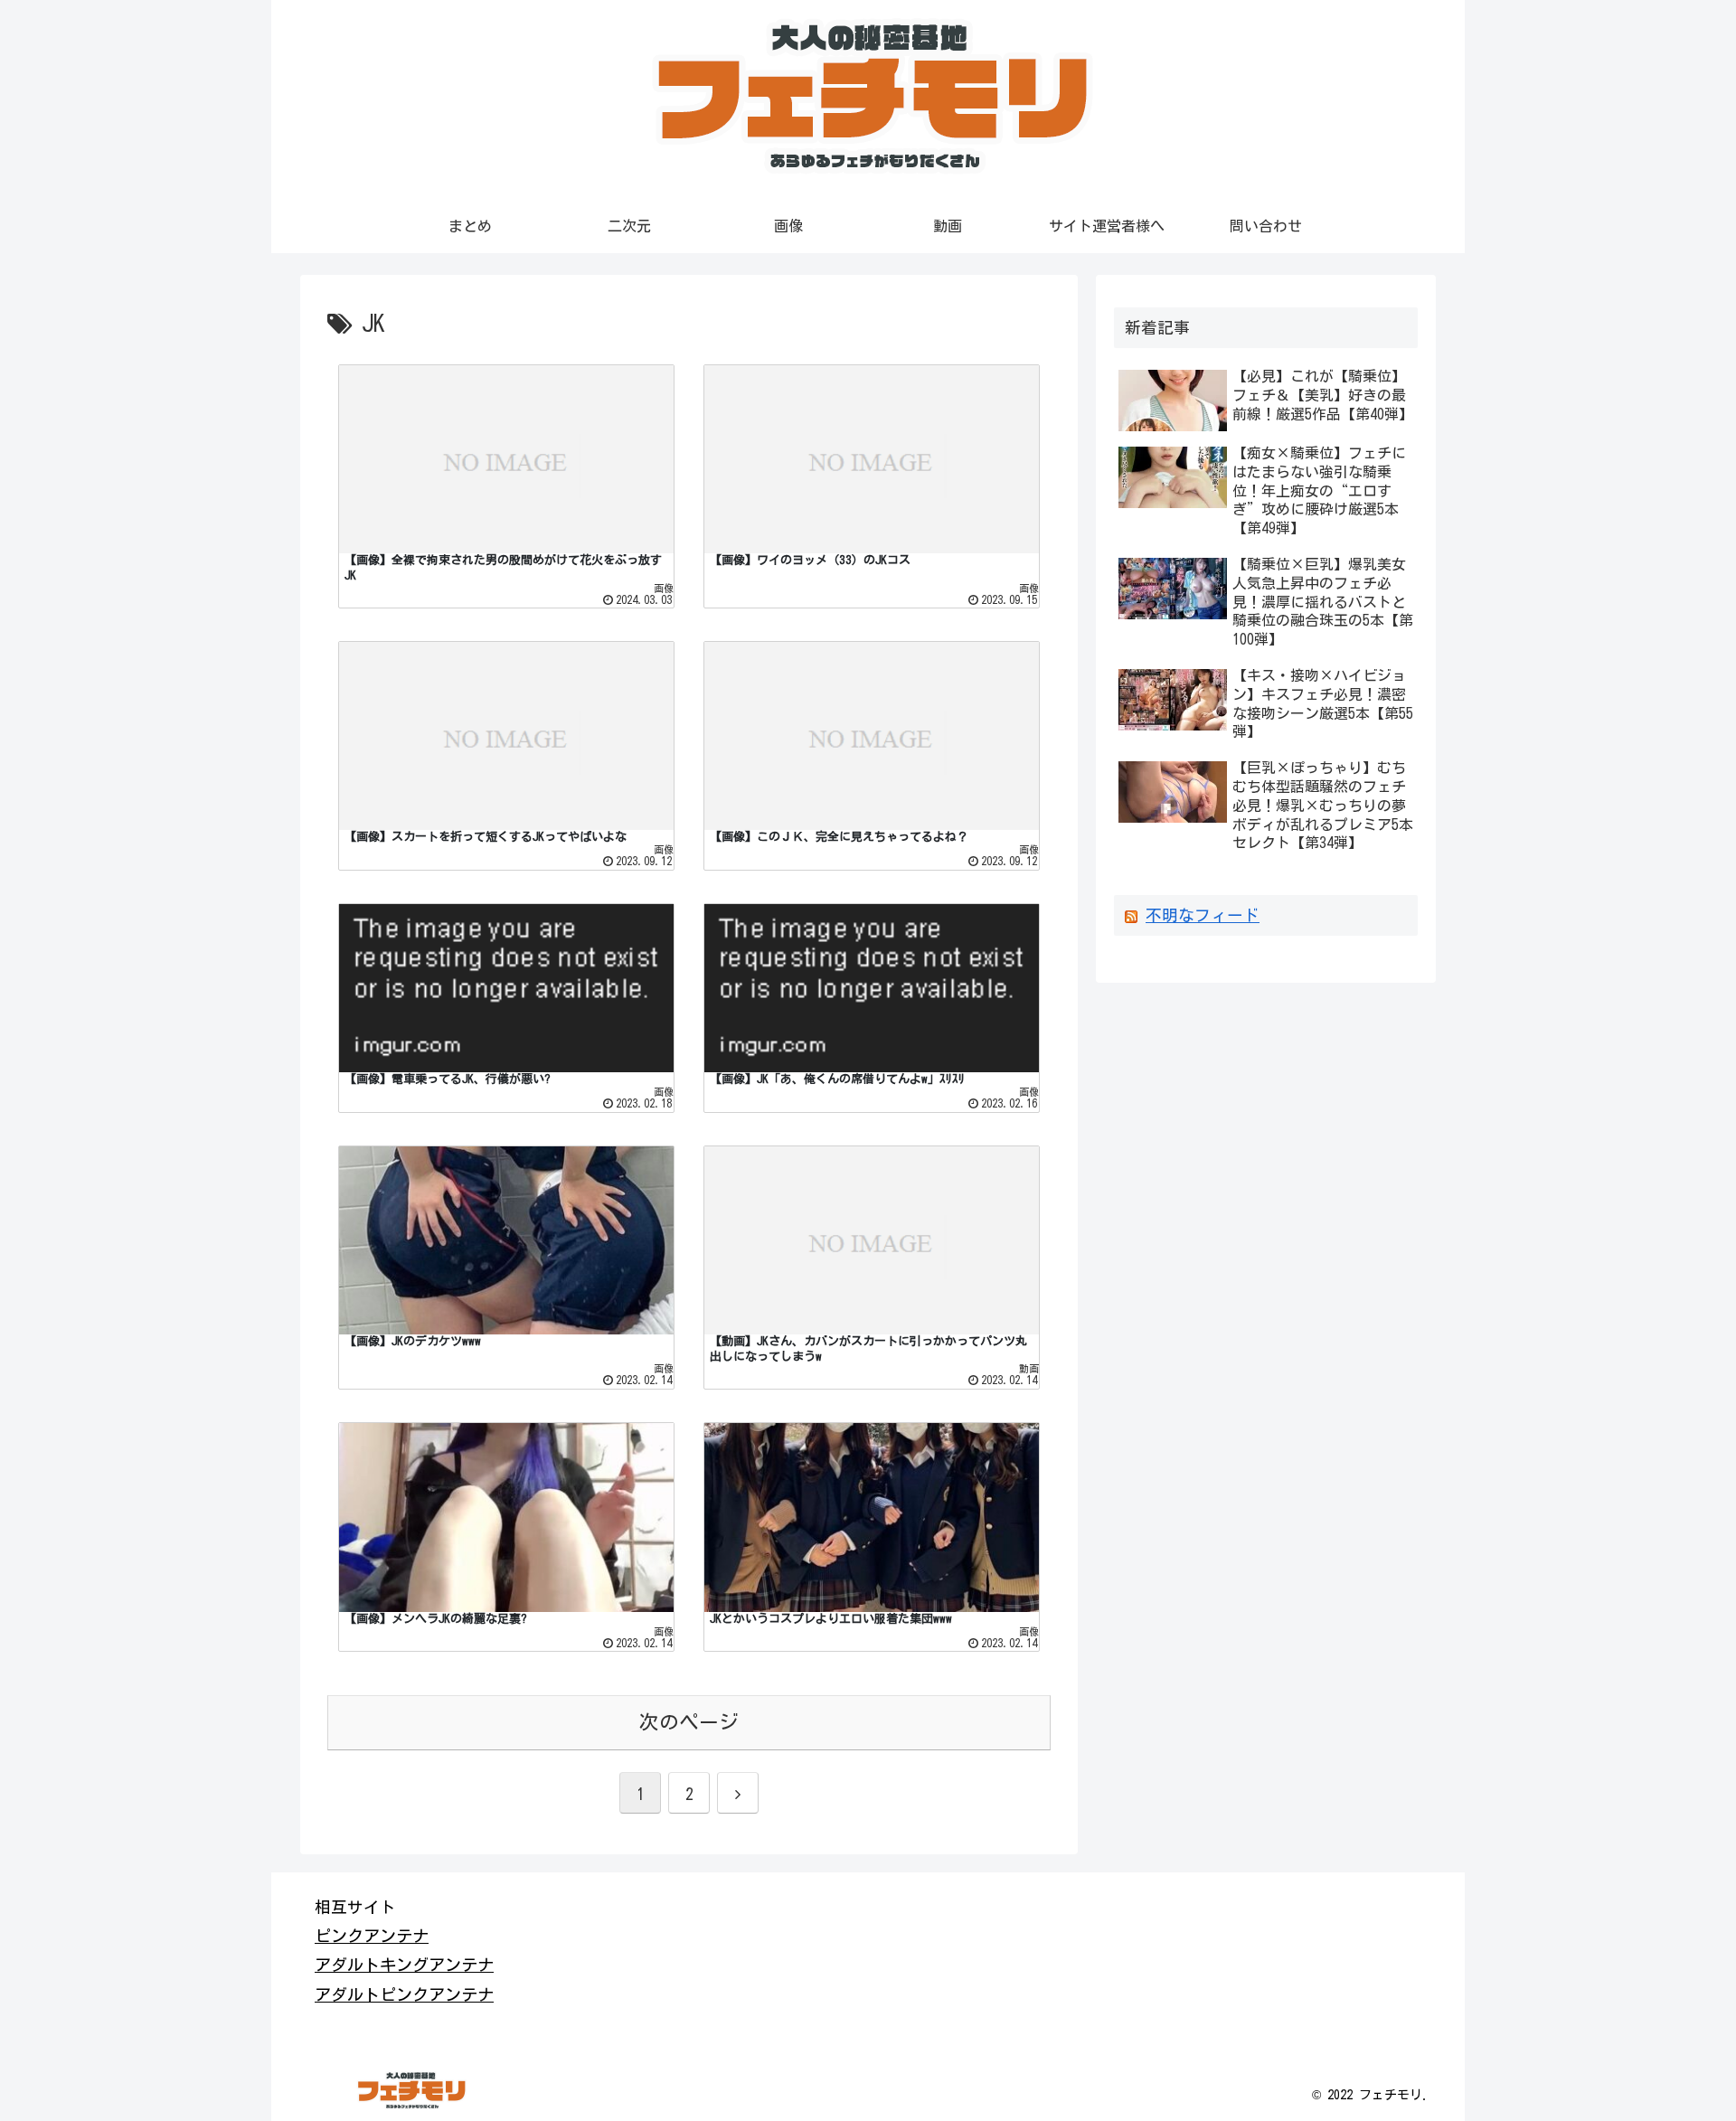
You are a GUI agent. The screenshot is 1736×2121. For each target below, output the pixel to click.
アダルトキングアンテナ (404, 1965)
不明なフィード (1203, 915)
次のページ (689, 1722)
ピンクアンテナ (372, 1936)
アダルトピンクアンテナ (404, 1994)
